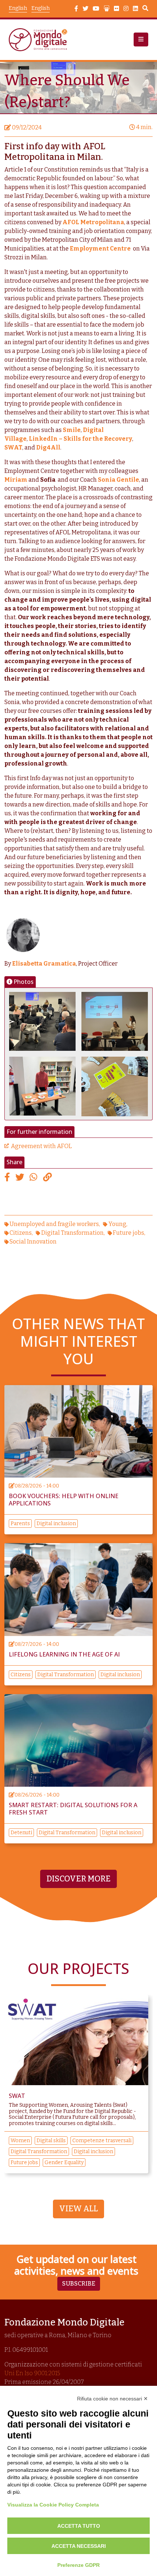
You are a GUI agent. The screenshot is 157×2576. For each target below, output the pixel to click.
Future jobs (129, 1233)
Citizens (21, 1233)
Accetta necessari (79, 2546)
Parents (20, 1524)
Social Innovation (33, 1242)
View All (78, 2209)
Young (117, 1224)
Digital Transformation (72, 1233)
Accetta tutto (79, 2526)
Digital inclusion (56, 1524)
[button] (141, 40)
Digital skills (51, 2141)
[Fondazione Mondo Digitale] (40, 40)
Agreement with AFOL (41, 1146)
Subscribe (79, 2284)
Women (20, 2141)
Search (145, 9)
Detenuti (21, 1833)
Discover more (78, 1879)
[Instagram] (126, 9)
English (41, 8)
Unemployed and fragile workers (54, 1224)
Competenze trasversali (102, 2141)
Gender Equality (64, 2163)
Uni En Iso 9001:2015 (32, 2373)
